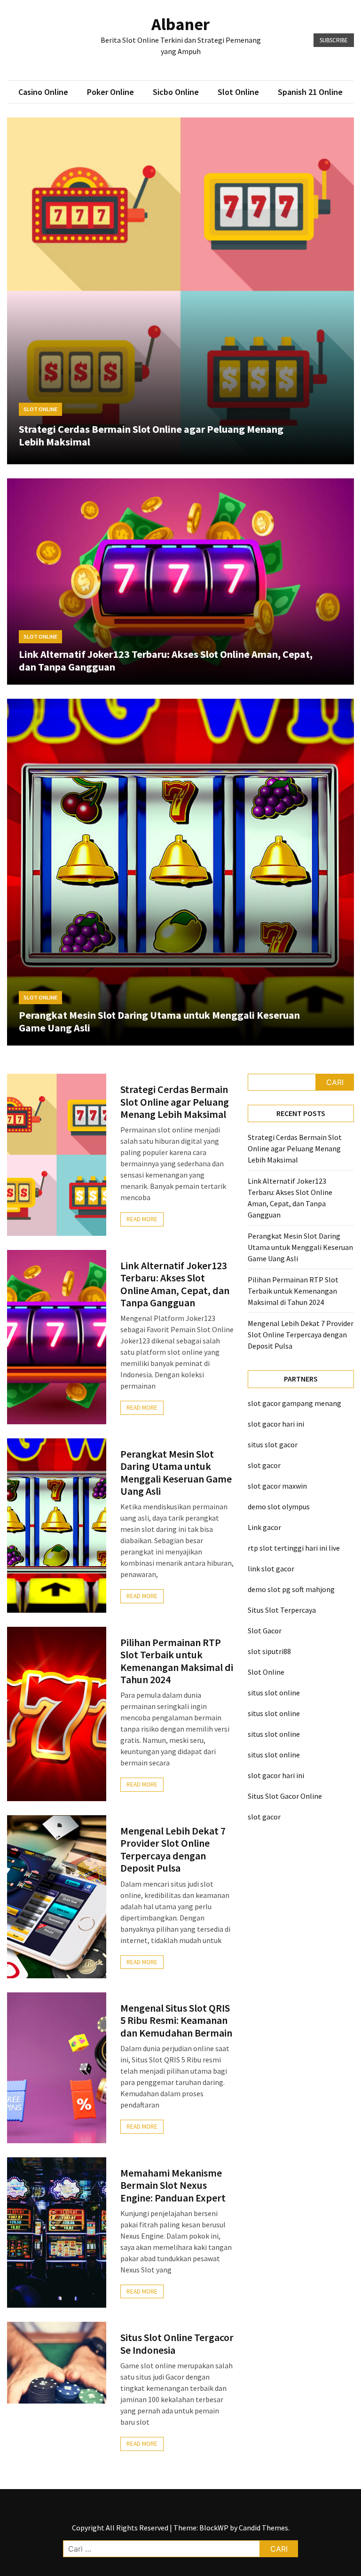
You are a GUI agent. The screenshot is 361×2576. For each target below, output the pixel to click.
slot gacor (264, 1465)
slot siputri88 (269, 1651)
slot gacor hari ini (276, 1424)
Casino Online (43, 92)
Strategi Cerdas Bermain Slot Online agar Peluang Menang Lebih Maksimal (151, 435)
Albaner (180, 24)
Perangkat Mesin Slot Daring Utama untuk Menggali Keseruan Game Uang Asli (159, 1021)
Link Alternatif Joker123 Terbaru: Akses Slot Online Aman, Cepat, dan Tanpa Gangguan (166, 660)
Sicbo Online (176, 92)
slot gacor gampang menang (294, 1403)
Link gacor (264, 1527)
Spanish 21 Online (310, 92)
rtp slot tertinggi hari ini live (294, 1548)
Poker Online (110, 92)
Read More (142, 1219)
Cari (335, 1082)
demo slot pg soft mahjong (291, 1589)
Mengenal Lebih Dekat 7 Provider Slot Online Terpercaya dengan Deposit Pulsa (173, 1849)
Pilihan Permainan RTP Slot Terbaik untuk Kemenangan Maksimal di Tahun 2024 (177, 1661)
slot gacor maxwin (277, 1486)
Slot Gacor (265, 1631)
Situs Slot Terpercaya (282, 1610)
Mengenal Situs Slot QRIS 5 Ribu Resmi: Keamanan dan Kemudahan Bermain (176, 2020)
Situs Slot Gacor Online (285, 1796)
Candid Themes (263, 2528)
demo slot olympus (279, 1507)
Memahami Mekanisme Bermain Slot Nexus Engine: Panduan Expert (173, 2185)
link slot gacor (271, 1569)
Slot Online (238, 92)
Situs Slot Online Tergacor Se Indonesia (177, 2343)
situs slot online (274, 1693)
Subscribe (334, 40)
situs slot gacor (273, 1444)
